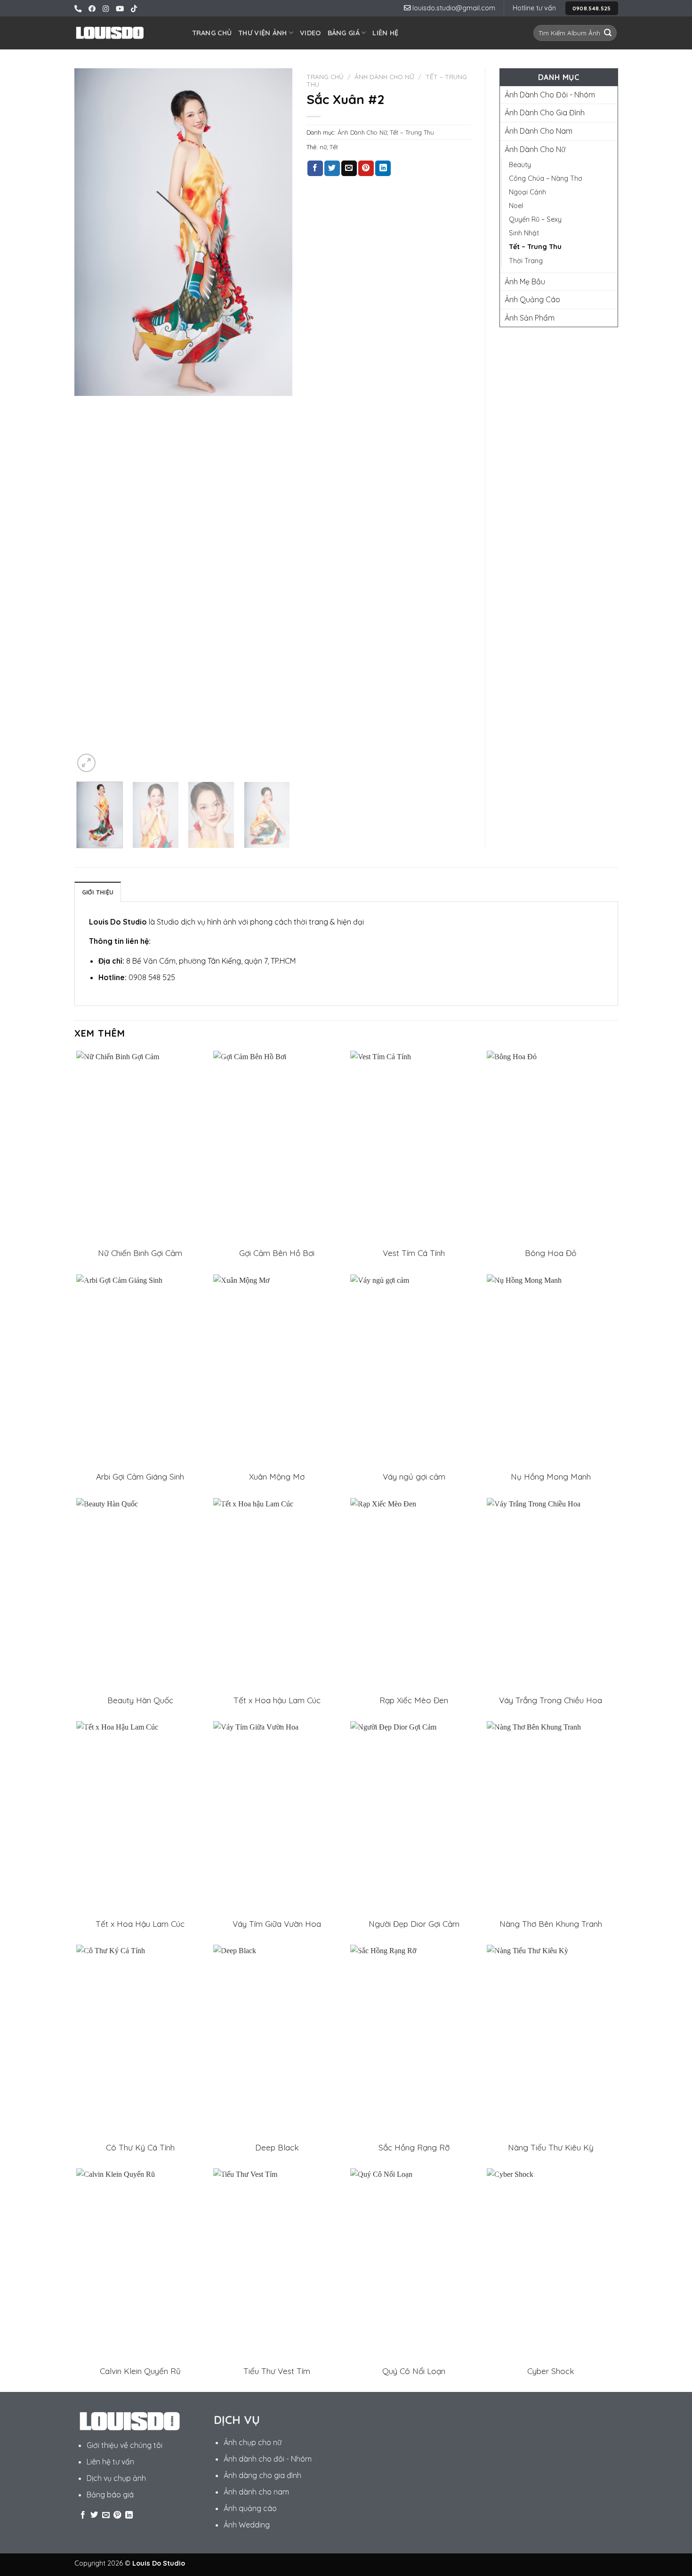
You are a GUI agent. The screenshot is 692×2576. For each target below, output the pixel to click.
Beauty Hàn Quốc (140, 1700)
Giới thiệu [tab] (98, 892)
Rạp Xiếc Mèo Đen (414, 1700)
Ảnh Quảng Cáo (532, 299)
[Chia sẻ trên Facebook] (315, 169)
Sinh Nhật (524, 233)
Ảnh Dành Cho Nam (539, 131)
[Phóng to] (86, 763)
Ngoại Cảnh (527, 192)
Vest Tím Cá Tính (414, 1253)
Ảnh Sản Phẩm (530, 318)
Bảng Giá (344, 33)
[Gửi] (608, 33)
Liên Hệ (385, 33)
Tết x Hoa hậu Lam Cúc (277, 1700)
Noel (516, 206)
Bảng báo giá (110, 2495)
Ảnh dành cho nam (256, 2492)
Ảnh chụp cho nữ (253, 2442)
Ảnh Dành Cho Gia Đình (545, 113)
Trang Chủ (212, 33)
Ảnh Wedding (247, 2525)
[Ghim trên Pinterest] (366, 169)
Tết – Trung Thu (412, 132)
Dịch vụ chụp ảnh (116, 2478)
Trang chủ (325, 76)
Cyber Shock (551, 2371)
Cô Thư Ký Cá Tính (140, 2147)
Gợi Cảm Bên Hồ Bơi (277, 1253)
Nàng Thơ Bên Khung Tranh (551, 1924)
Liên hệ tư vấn (110, 2462)
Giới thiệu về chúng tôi (125, 2445)
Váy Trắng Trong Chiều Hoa (551, 1700)
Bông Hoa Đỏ (551, 1253)
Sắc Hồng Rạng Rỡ (414, 2147)
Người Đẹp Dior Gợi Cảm (414, 1924)
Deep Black (277, 2147)
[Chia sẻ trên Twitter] (332, 169)
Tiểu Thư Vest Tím (277, 2371)
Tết (334, 147)
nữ (323, 147)
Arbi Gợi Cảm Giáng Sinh (140, 1477)
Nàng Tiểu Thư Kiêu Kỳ (551, 2147)
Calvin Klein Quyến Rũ (140, 2371)
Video (310, 33)
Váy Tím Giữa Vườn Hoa (277, 1924)
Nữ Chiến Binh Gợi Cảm (140, 1253)
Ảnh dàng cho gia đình (262, 2475)
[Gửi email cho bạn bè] (349, 169)
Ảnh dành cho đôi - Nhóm (268, 2459)
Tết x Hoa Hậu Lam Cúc (140, 1924)
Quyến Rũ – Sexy (535, 219)
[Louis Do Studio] (110, 33)
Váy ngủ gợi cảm (414, 1477)
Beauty (520, 165)
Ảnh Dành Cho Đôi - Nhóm (550, 95)
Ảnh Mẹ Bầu (525, 282)
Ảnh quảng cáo (250, 2508)
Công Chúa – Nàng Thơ (546, 178)
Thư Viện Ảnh (262, 33)
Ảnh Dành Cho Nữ (384, 76)
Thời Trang (526, 261)
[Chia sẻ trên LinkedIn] (383, 169)
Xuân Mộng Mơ (277, 1477)
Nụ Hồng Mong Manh (551, 1477)
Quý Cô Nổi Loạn (414, 2371)
